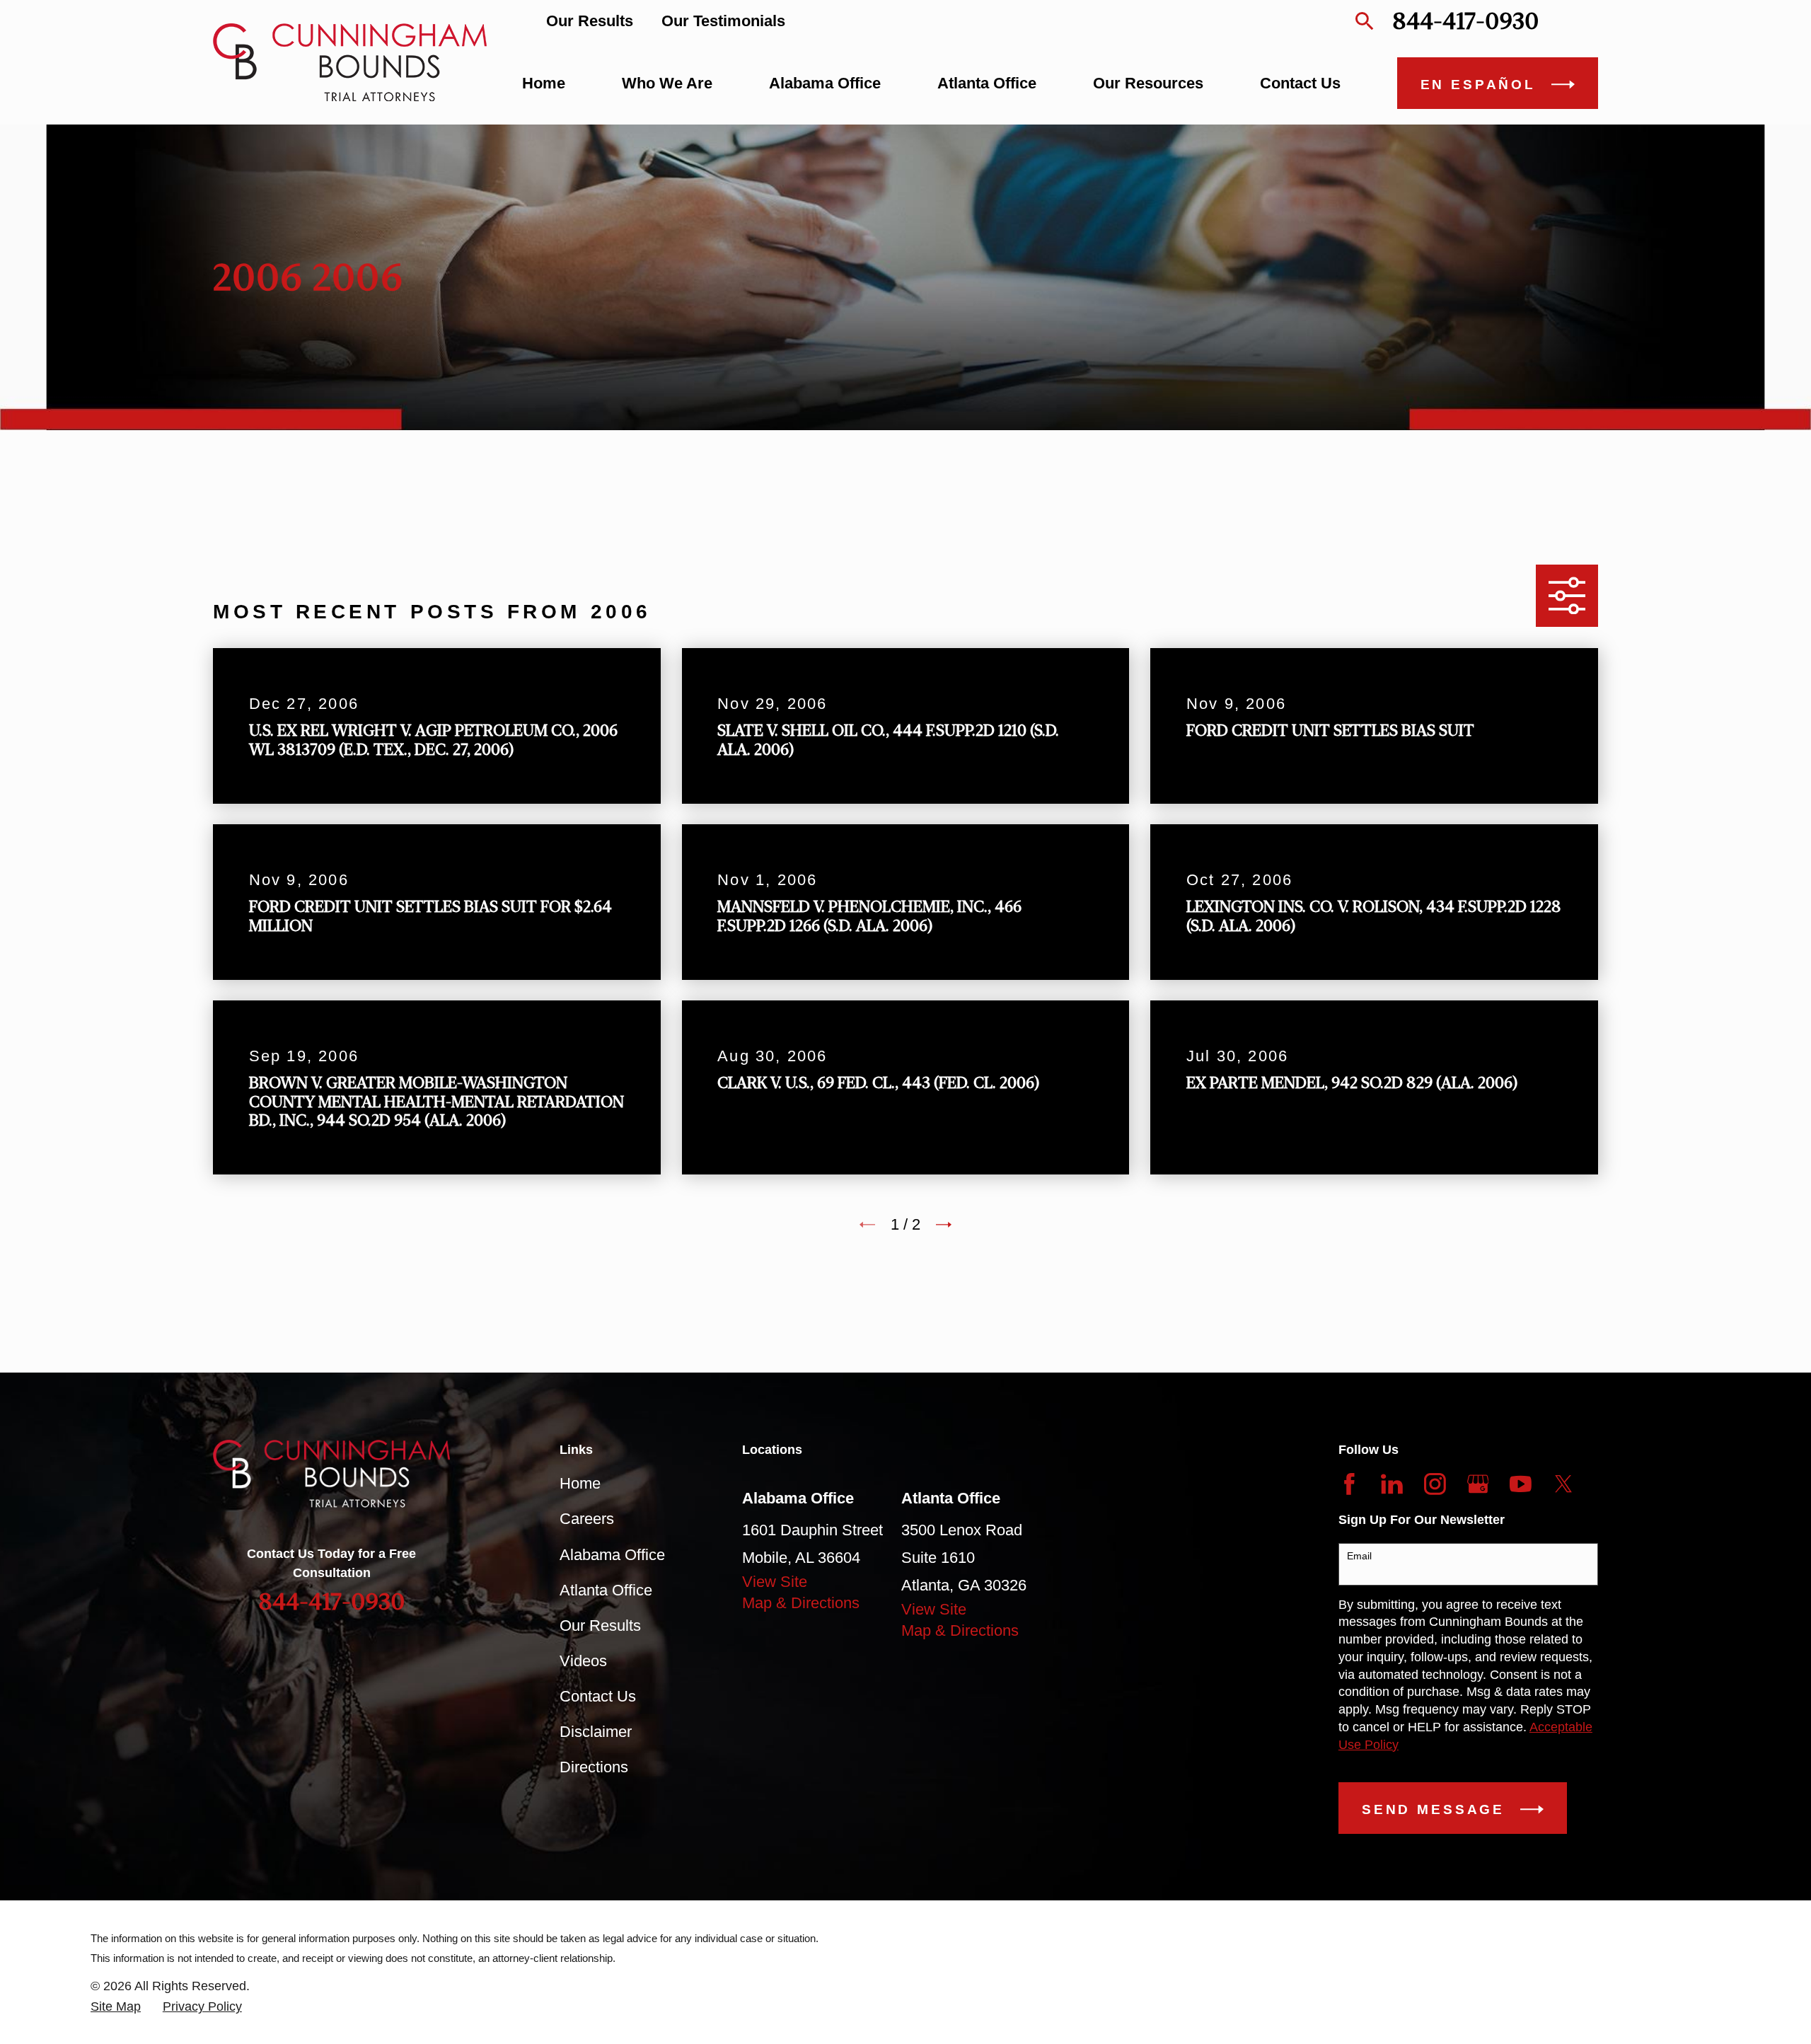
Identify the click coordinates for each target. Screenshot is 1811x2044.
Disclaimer (596, 1732)
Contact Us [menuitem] (1300, 83)
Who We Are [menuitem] (667, 83)
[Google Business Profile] (1478, 1484)
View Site (775, 1582)
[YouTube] (1521, 1484)
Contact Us (598, 1696)
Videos (583, 1661)
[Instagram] (1435, 1484)
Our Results (590, 21)
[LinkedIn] (1392, 1484)
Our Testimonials (723, 21)
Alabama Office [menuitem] (825, 83)
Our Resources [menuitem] (1148, 83)
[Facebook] (1349, 1484)
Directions (594, 1767)
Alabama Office (612, 1555)
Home (580, 1483)
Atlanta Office (606, 1590)
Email (1359, 1556)
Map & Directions (801, 1603)
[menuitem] (116, 2007)
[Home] (350, 62)
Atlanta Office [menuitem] (987, 83)
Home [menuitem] (544, 83)
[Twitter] (1564, 1484)
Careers (587, 1519)
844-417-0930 (1465, 21)
